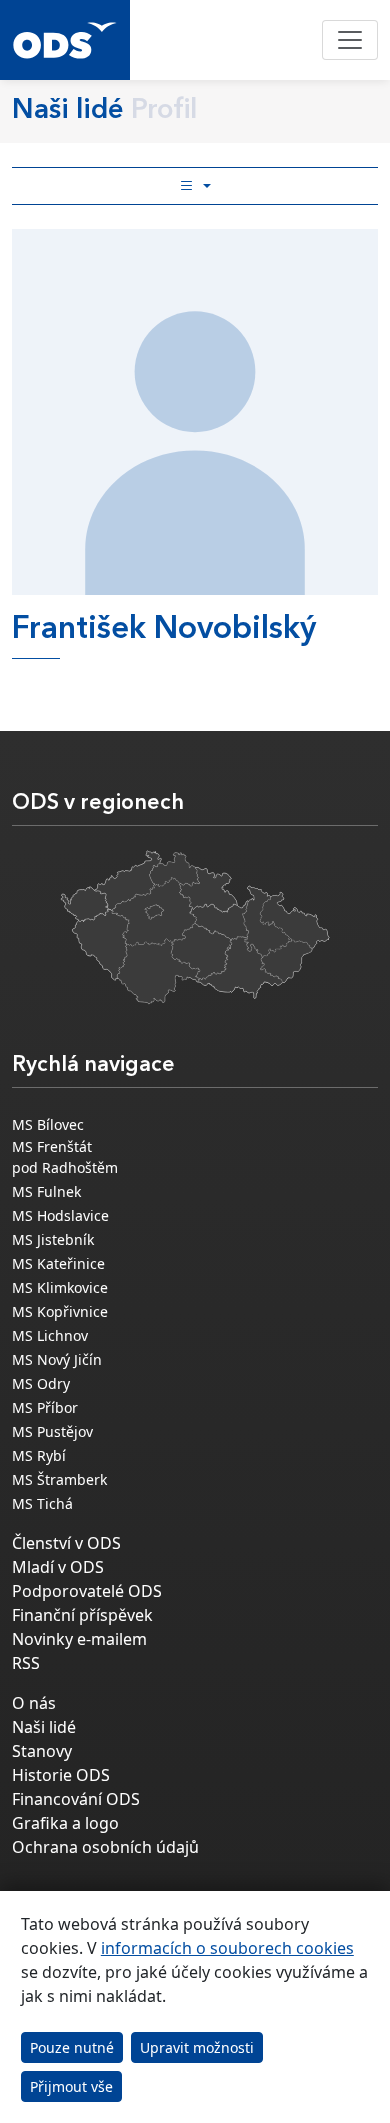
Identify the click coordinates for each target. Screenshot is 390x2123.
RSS (26, 1663)
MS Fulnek (46, 1191)
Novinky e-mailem (79, 1639)
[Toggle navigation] (350, 40)
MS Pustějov (52, 1431)
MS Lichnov (50, 1335)
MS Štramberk (59, 1479)
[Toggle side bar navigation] (195, 186)
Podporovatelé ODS (87, 1591)
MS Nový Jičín (57, 1359)
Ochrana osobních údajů (105, 1847)
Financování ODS (76, 1799)
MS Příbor (45, 1407)
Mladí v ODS (58, 1567)
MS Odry (41, 1383)
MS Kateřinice (58, 1263)
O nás (34, 1703)
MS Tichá (42, 1503)
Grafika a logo (65, 1823)
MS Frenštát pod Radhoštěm (65, 1157)
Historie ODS (61, 1775)
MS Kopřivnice (60, 1311)
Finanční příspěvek (82, 1615)
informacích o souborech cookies (227, 1948)
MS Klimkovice (60, 1287)
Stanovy (42, 1751)
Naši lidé (44, 1727)
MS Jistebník (53, 1239)
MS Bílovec (48, 1124)
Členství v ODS (66, 1543)
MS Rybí (39, 1455)
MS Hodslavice (60, 1215)
